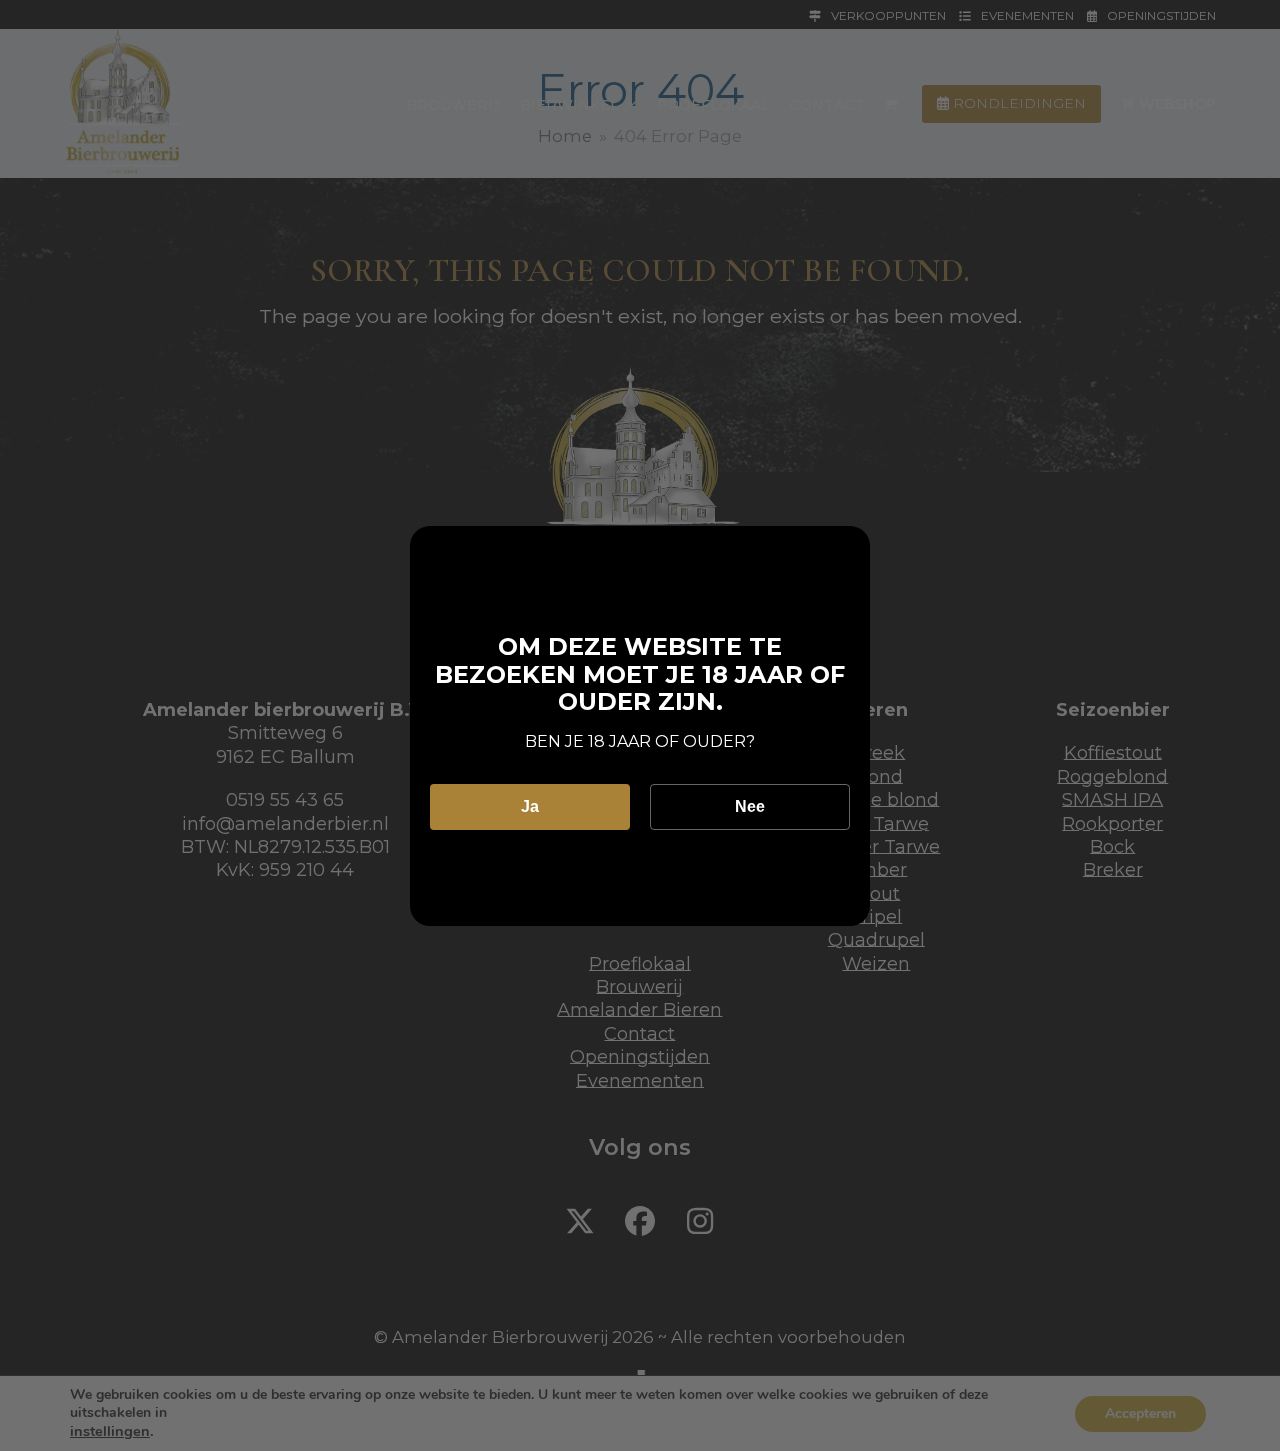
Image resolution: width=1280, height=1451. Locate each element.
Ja (530, 806)
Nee (750, 806)
